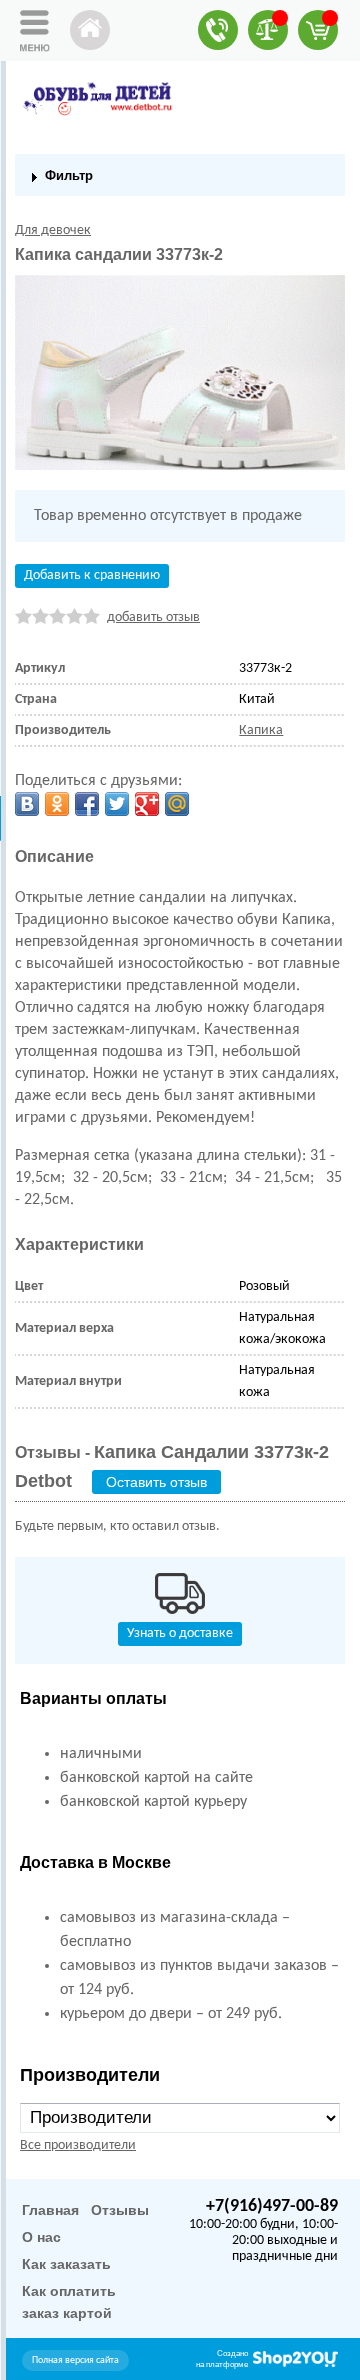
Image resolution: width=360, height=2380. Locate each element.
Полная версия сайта (75, 2360)
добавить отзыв (153, 617)
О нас (41, 2237)
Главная (50, 2210)
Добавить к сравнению (92, 575)
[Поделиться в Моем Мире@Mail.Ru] (177, 804)
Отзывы (120, 2210)
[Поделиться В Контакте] (27, 804)
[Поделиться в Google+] (147, 804)
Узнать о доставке (180, 1633)
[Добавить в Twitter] (117, 804)
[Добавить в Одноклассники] (57, 804)
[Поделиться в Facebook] (87, 804)
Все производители (78, 2145)
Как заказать (66, 2264)
